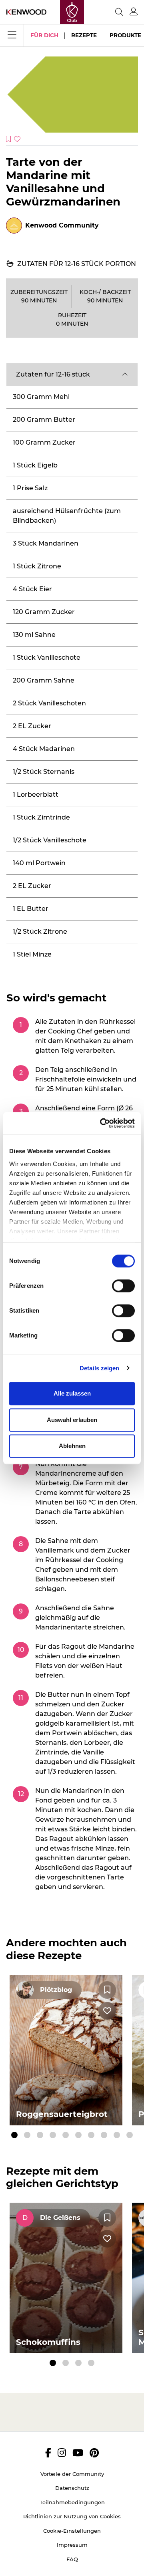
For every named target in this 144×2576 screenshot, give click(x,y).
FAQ (72, 2559)
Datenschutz (72, 2488)
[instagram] (62, 2453)
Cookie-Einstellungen (72, 2531)
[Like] (107, 2011)
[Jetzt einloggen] (134, 12)
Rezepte (84, 35)
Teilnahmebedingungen (72, 2502)
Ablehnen (72, 1446)
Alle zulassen (72, 1393)
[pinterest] (94, 2453)
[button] (72, 375)
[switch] (123, 1286)
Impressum (72, 2545)
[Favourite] (107, 1990)
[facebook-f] (48, 2453)
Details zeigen (99, 1368)
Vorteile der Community (72, 2474)
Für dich (44, 35)
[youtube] (78, 2453)
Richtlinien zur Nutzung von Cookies (72, 2516)
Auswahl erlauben (72, 1420)
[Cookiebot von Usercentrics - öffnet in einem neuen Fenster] (102, 1123)
